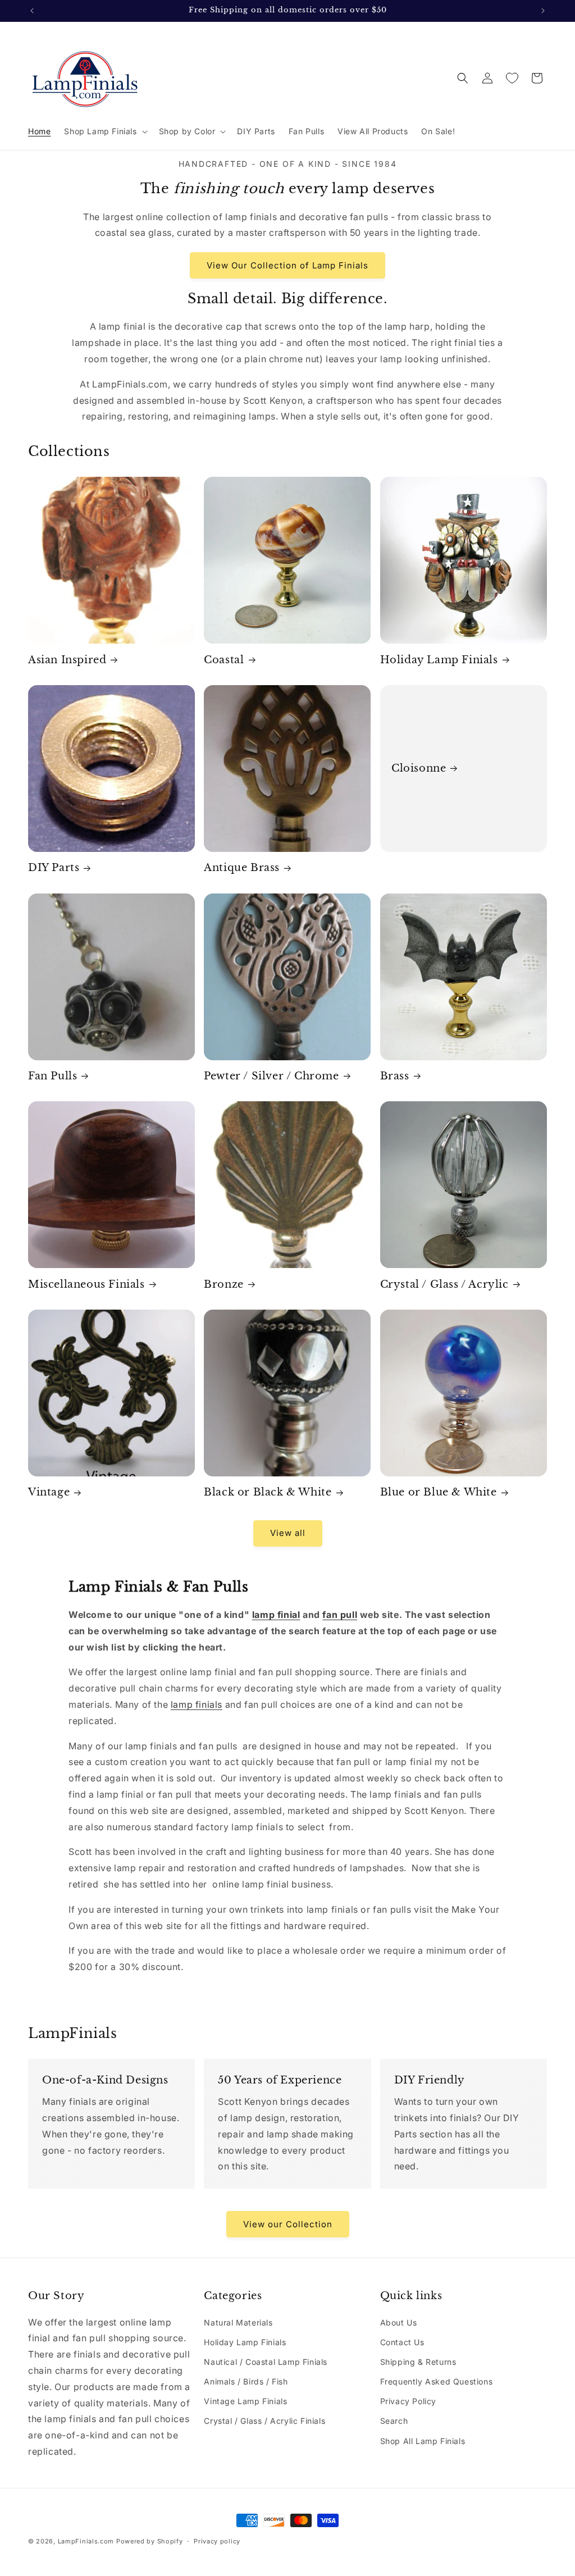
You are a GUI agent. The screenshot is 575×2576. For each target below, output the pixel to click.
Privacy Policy (408, 2401)
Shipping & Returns (418, 2362)
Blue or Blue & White (439, 1492)
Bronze (224, 1284)
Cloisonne (419, 768)
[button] (104, 131)
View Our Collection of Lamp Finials (287, 265)
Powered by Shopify (150, 2541)
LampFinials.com (86, 2541)
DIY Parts (54, 868)
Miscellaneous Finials (86, 1284)
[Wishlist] (512, 78)
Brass (395, 1076)
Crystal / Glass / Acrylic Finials (264, 2421)
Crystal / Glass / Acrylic (444, 1284)
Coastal (224, 660)
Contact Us (402, 2342)
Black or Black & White (268, 1492)
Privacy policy (217, 2541)
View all (288, 1533)
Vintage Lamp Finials (245, 2401)
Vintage (49, 1492)
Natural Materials (238, 2322)
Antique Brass (242, 868)
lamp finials (197, 1704)
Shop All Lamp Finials (423, 2441)
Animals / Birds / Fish (246, 2381)
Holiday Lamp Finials (439, 660)
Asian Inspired (67, 660)
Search (394, 2421)
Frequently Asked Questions (437, 2381)
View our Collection (288, 2224)
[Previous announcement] (32, 11)
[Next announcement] (543, 11)
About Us (399, 2322)
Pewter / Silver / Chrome (271, 1076)
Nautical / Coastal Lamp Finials (266, 2362)
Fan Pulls (53, 1076)
